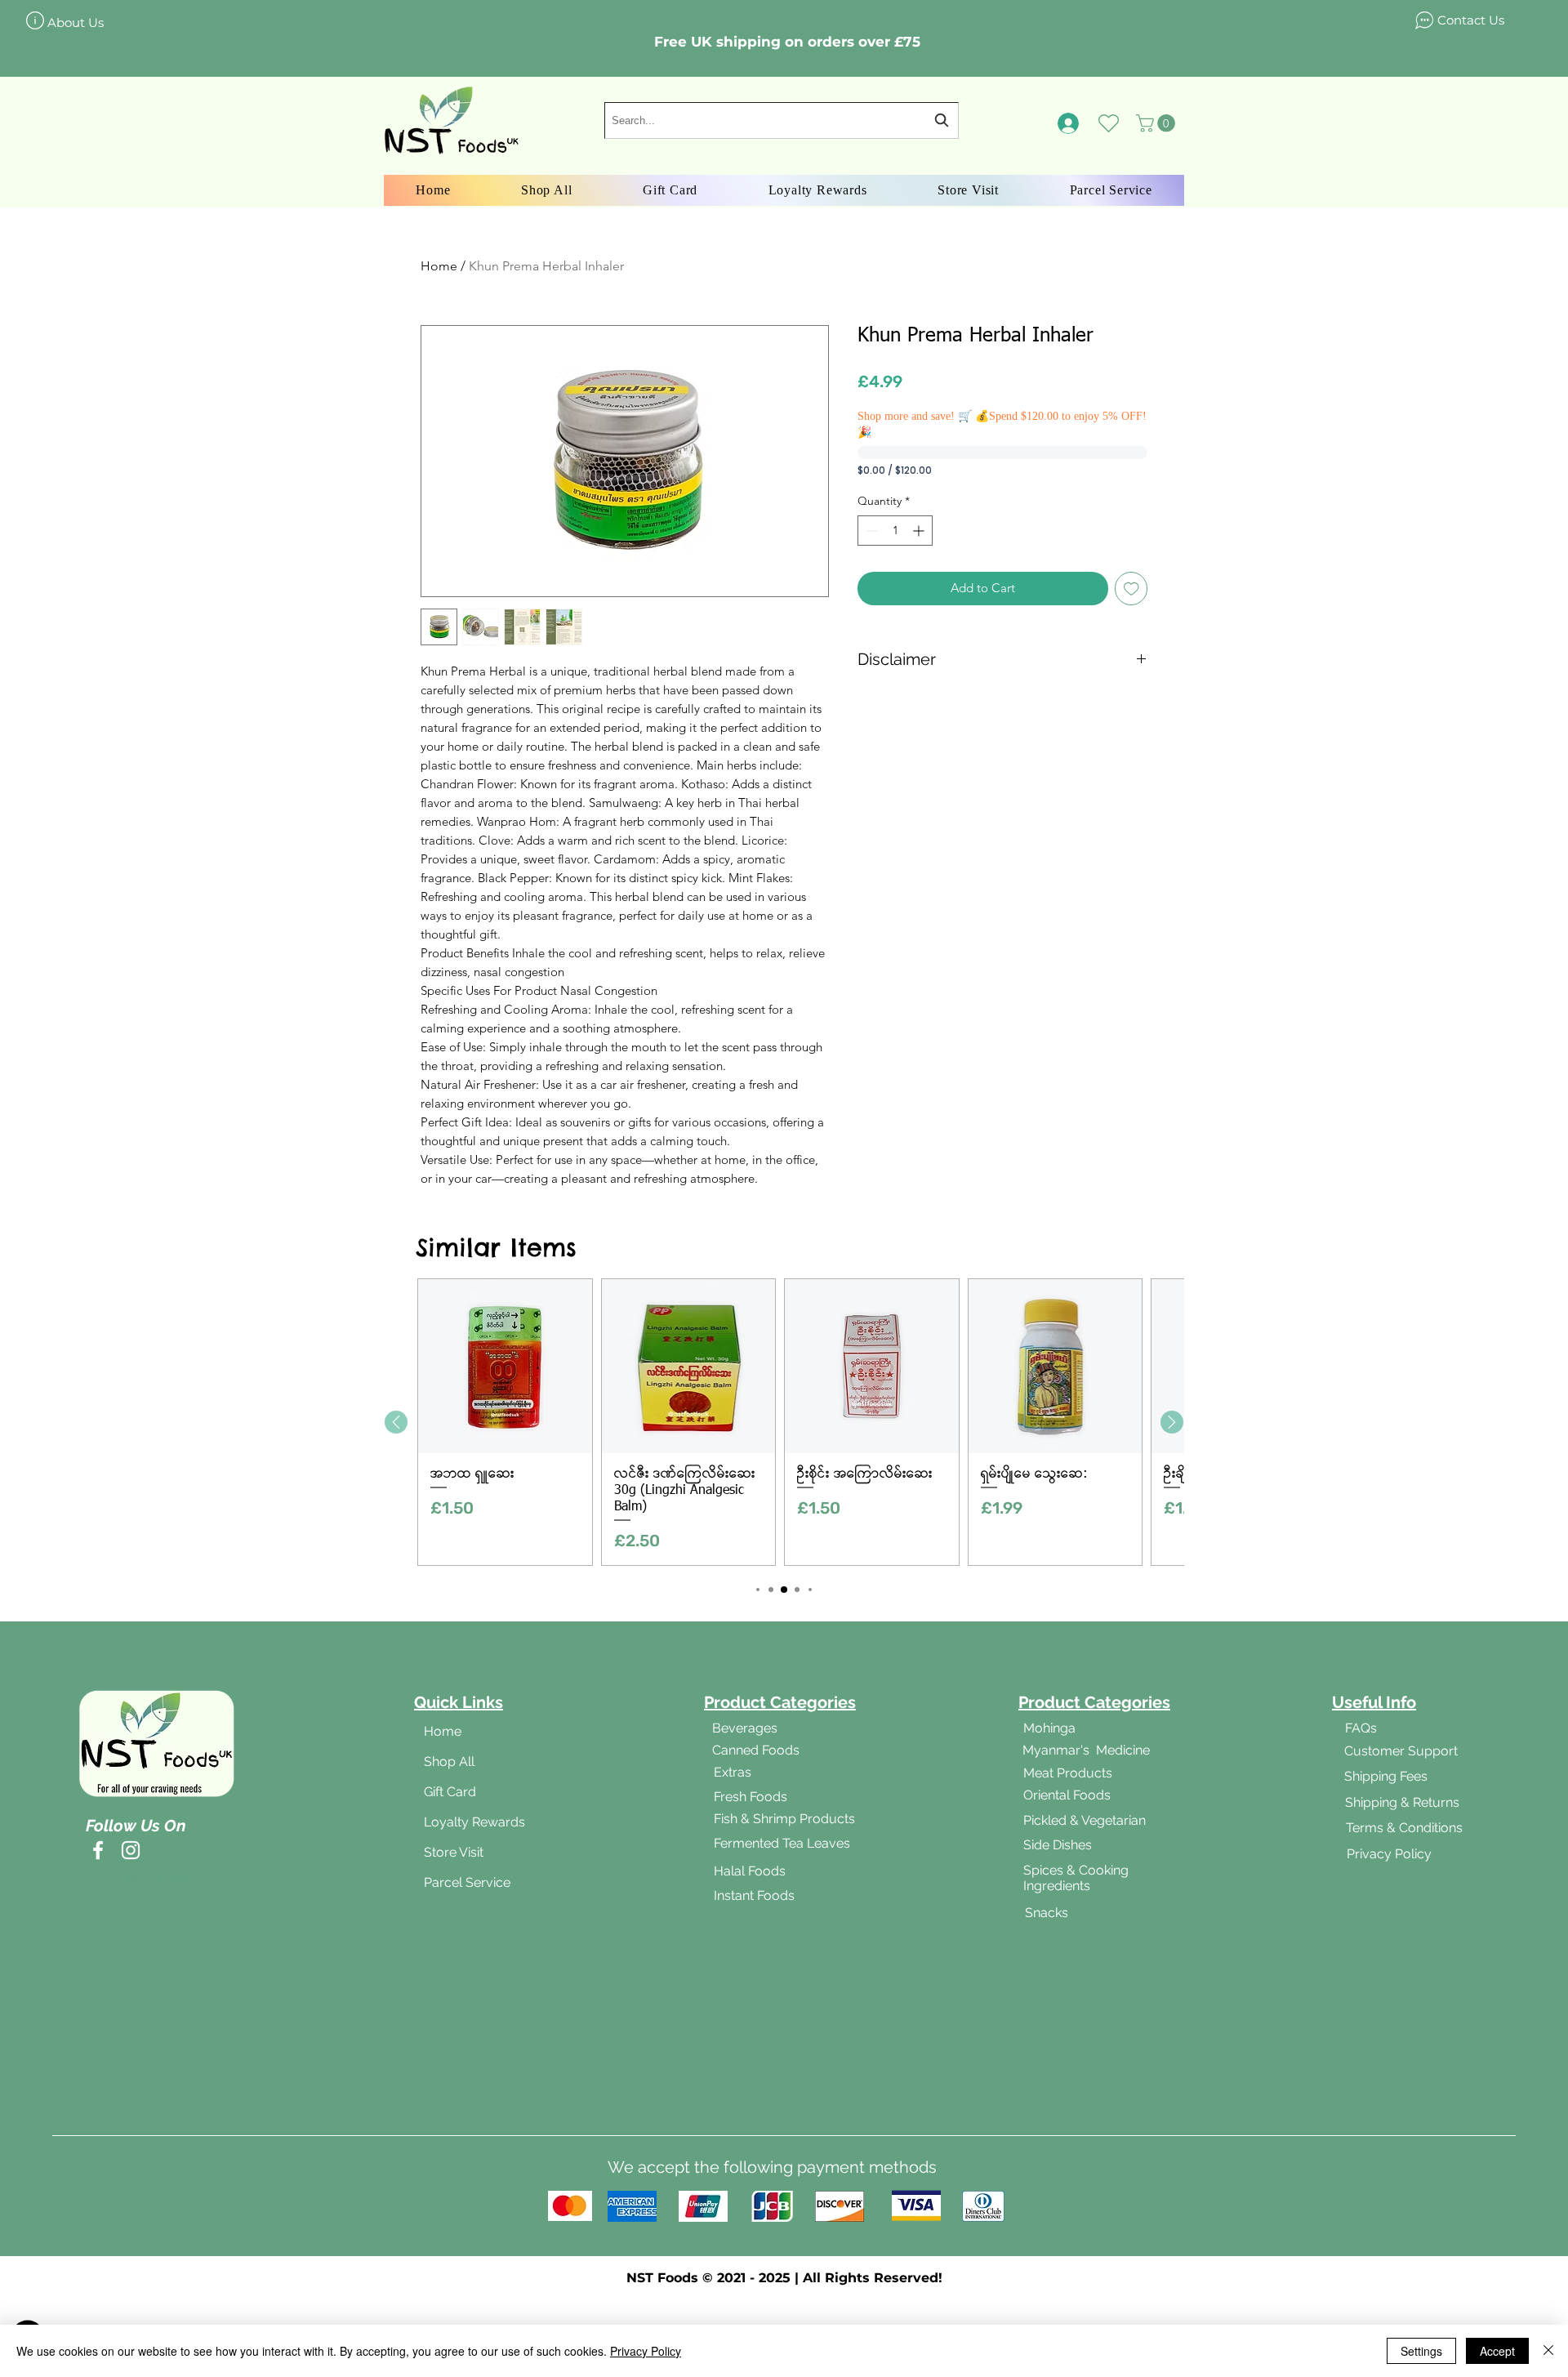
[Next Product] (1172, 1422)
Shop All (449, 1762)
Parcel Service (467, 1882)
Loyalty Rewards (474, 1822)
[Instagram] (131, 1850)
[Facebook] (98, 1850)
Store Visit (454, 1852)
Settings (1421, 2351)
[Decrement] (870, 531)
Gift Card (450, 1792)
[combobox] (782, 120)
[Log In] (1069, 123)
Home (439, 266)
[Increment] (920, 531)
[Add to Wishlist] (1131, 589)
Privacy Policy (646, 2351)
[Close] (1548, 2351)
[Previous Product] (396, 1422)
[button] (1158, 123)
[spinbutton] (895, 531)
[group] (784, 1422)
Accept (1497, 2351)
